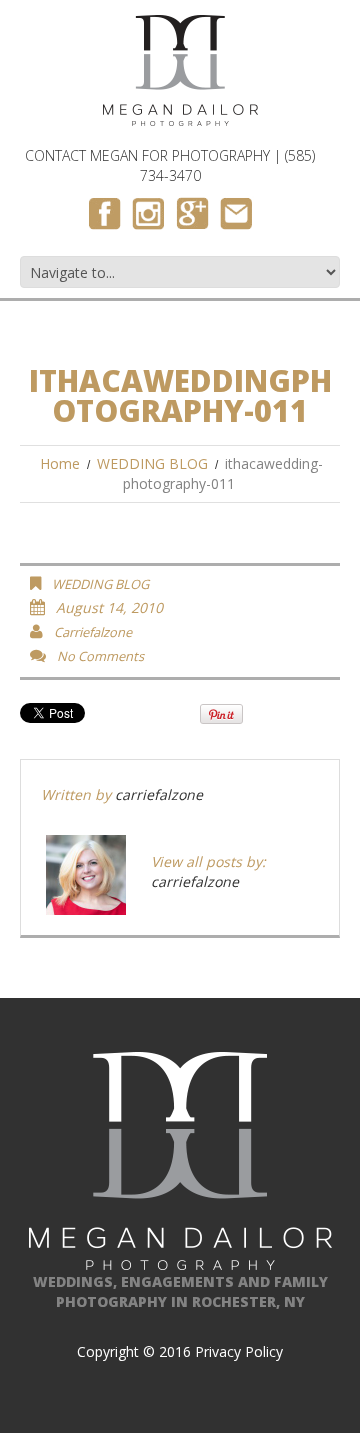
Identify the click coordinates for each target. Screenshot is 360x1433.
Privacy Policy (239, 1351)
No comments (100, 656)
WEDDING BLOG (152, 463)
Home (60, 463)
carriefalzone (93, 632)
